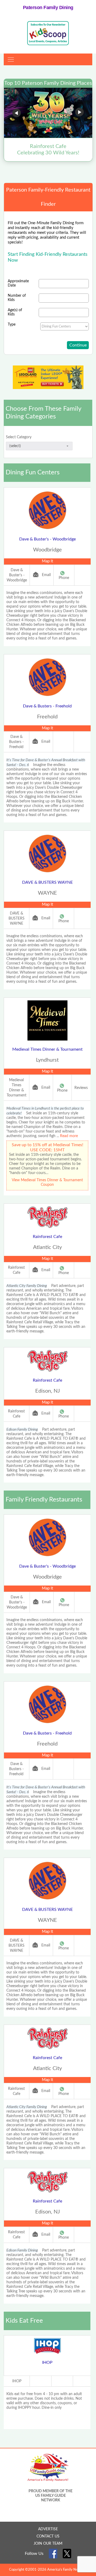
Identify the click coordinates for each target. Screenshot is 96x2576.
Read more (69, 1136)
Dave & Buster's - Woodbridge (47, 539)
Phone (64, 578)
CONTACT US (48, 2536)
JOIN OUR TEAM (48, 2544)
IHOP (47, 2362)
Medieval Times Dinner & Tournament (47, 1049)
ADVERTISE (48, 2529)
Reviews (81, 1088)
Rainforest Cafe (47, 1237)
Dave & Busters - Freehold (47, 706)
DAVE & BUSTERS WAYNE (47, 882)
